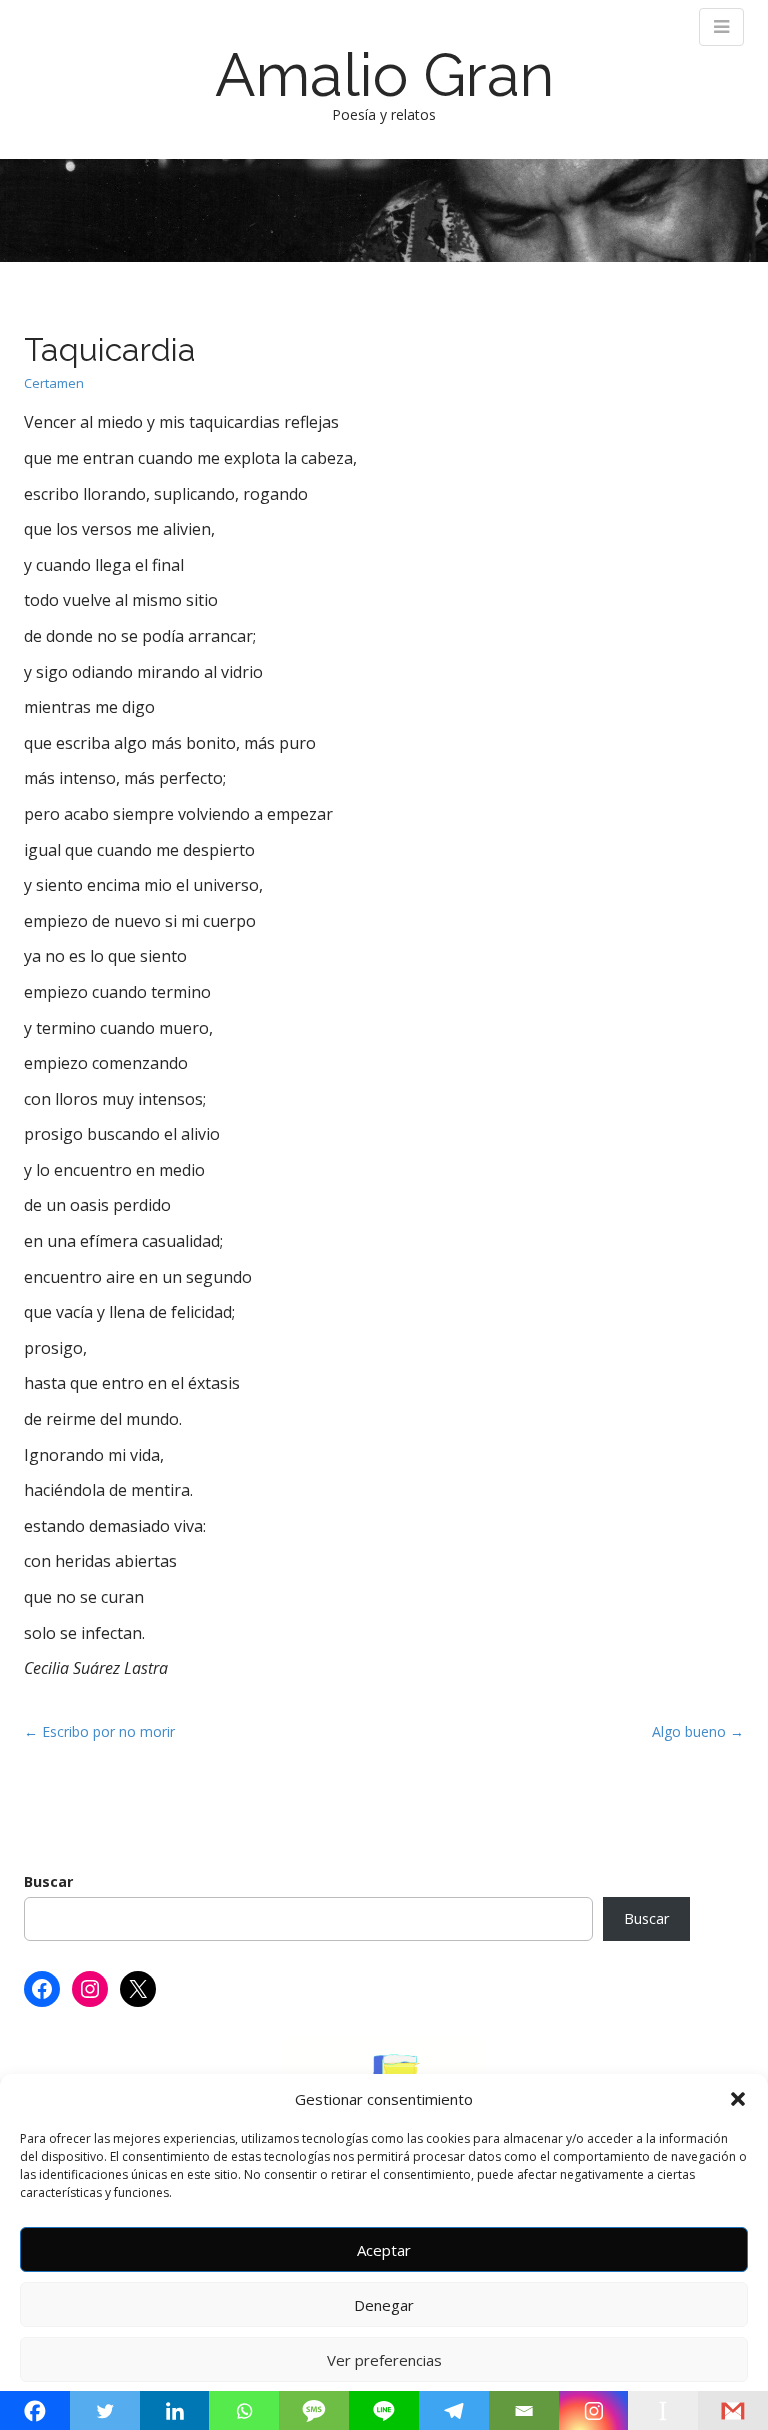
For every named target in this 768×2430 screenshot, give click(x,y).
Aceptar (384, 2250)
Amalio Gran (384, 75)
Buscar (48, 1881)
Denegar (384, 2305)
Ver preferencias (384, 2360)
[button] (738, 2099)
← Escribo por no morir (99, 1731)
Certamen (54, 383)
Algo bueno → (698, 1731)
